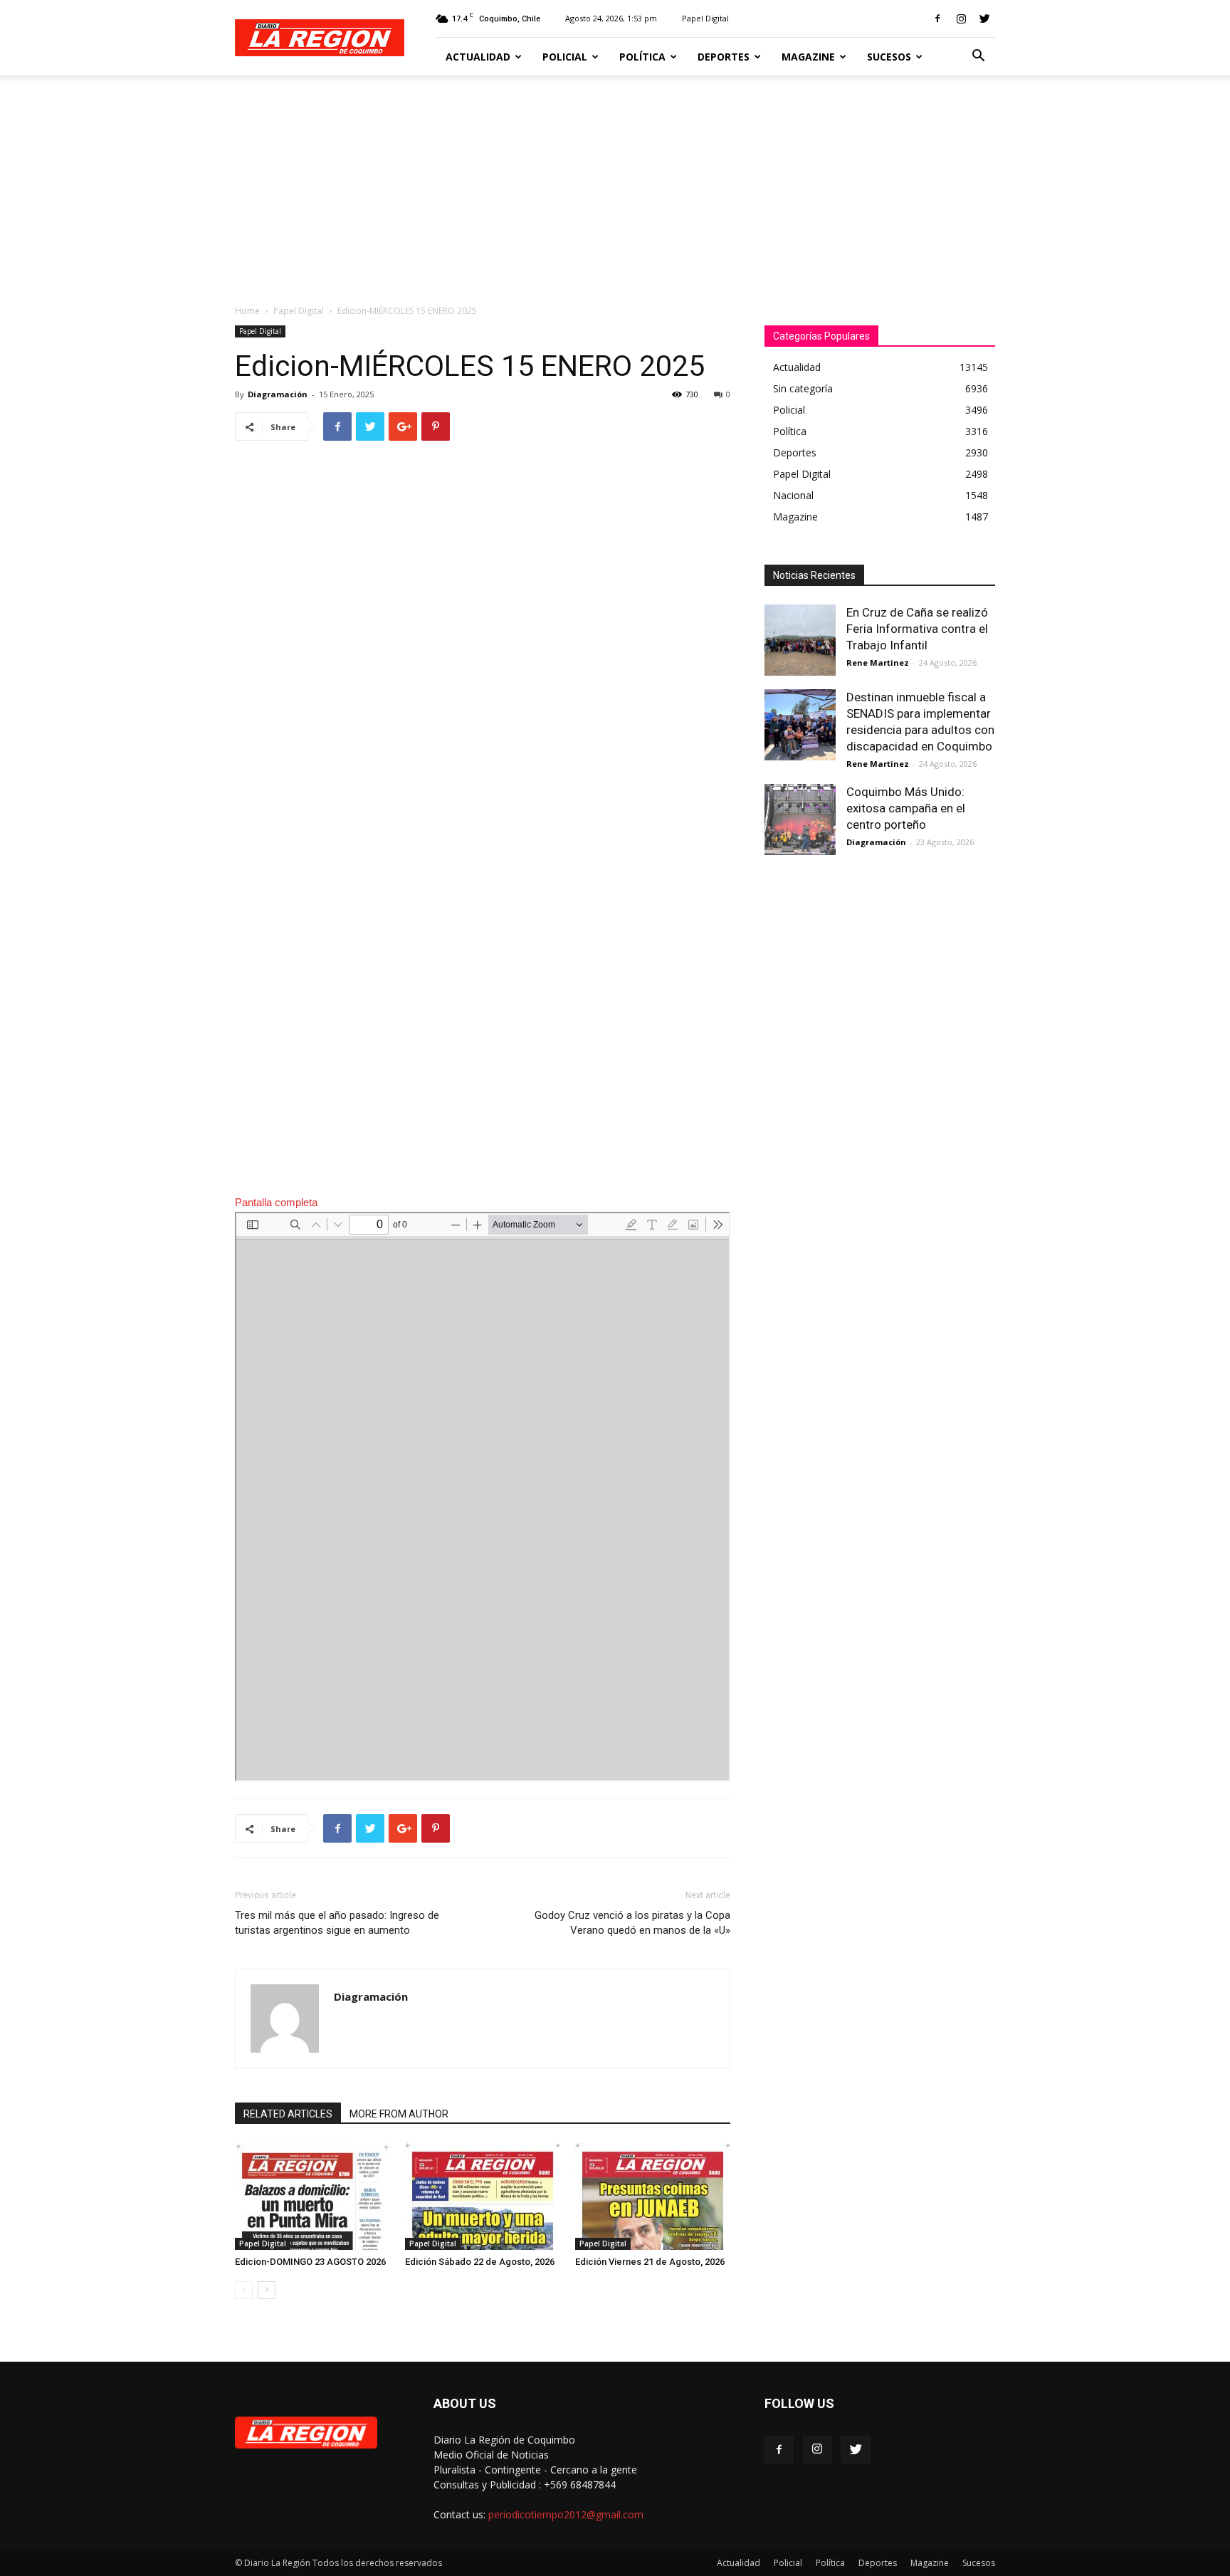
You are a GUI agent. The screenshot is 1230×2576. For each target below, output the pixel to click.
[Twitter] (984, 19)
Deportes (724, 57)
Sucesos (889, 57)
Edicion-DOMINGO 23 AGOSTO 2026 (310, 2262)
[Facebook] (937, 19)
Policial (565, 57)
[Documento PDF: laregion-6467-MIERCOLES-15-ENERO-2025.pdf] (483, 1497)
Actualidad (478, 57)
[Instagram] (961, 19)
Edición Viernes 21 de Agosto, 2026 (650, 2262)
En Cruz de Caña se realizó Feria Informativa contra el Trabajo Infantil (917, 629)
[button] (978, 57)
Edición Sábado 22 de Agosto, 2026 (480, 2262)
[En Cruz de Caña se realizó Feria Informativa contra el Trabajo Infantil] (800, 640)
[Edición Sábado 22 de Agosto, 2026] (483, 2197)
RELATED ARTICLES (288, 2114)
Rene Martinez (878, 663)
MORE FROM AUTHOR (399, 2114)
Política (642, 57)
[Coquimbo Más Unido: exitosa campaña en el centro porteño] (800, 820)
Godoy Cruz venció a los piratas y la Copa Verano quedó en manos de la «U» (632, 1923)
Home (247, 311)
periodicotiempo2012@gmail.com (566, 2514)
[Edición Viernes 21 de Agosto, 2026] (653, 2197)
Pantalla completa (276, 1202)
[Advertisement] (615, 182)
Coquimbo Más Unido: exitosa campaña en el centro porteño (906, 808)
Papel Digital (705, 18)
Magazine (808, 57)
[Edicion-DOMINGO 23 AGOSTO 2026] (312, 2197)
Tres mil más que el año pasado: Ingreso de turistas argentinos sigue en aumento (337, 1923)
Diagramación (278, 394)
